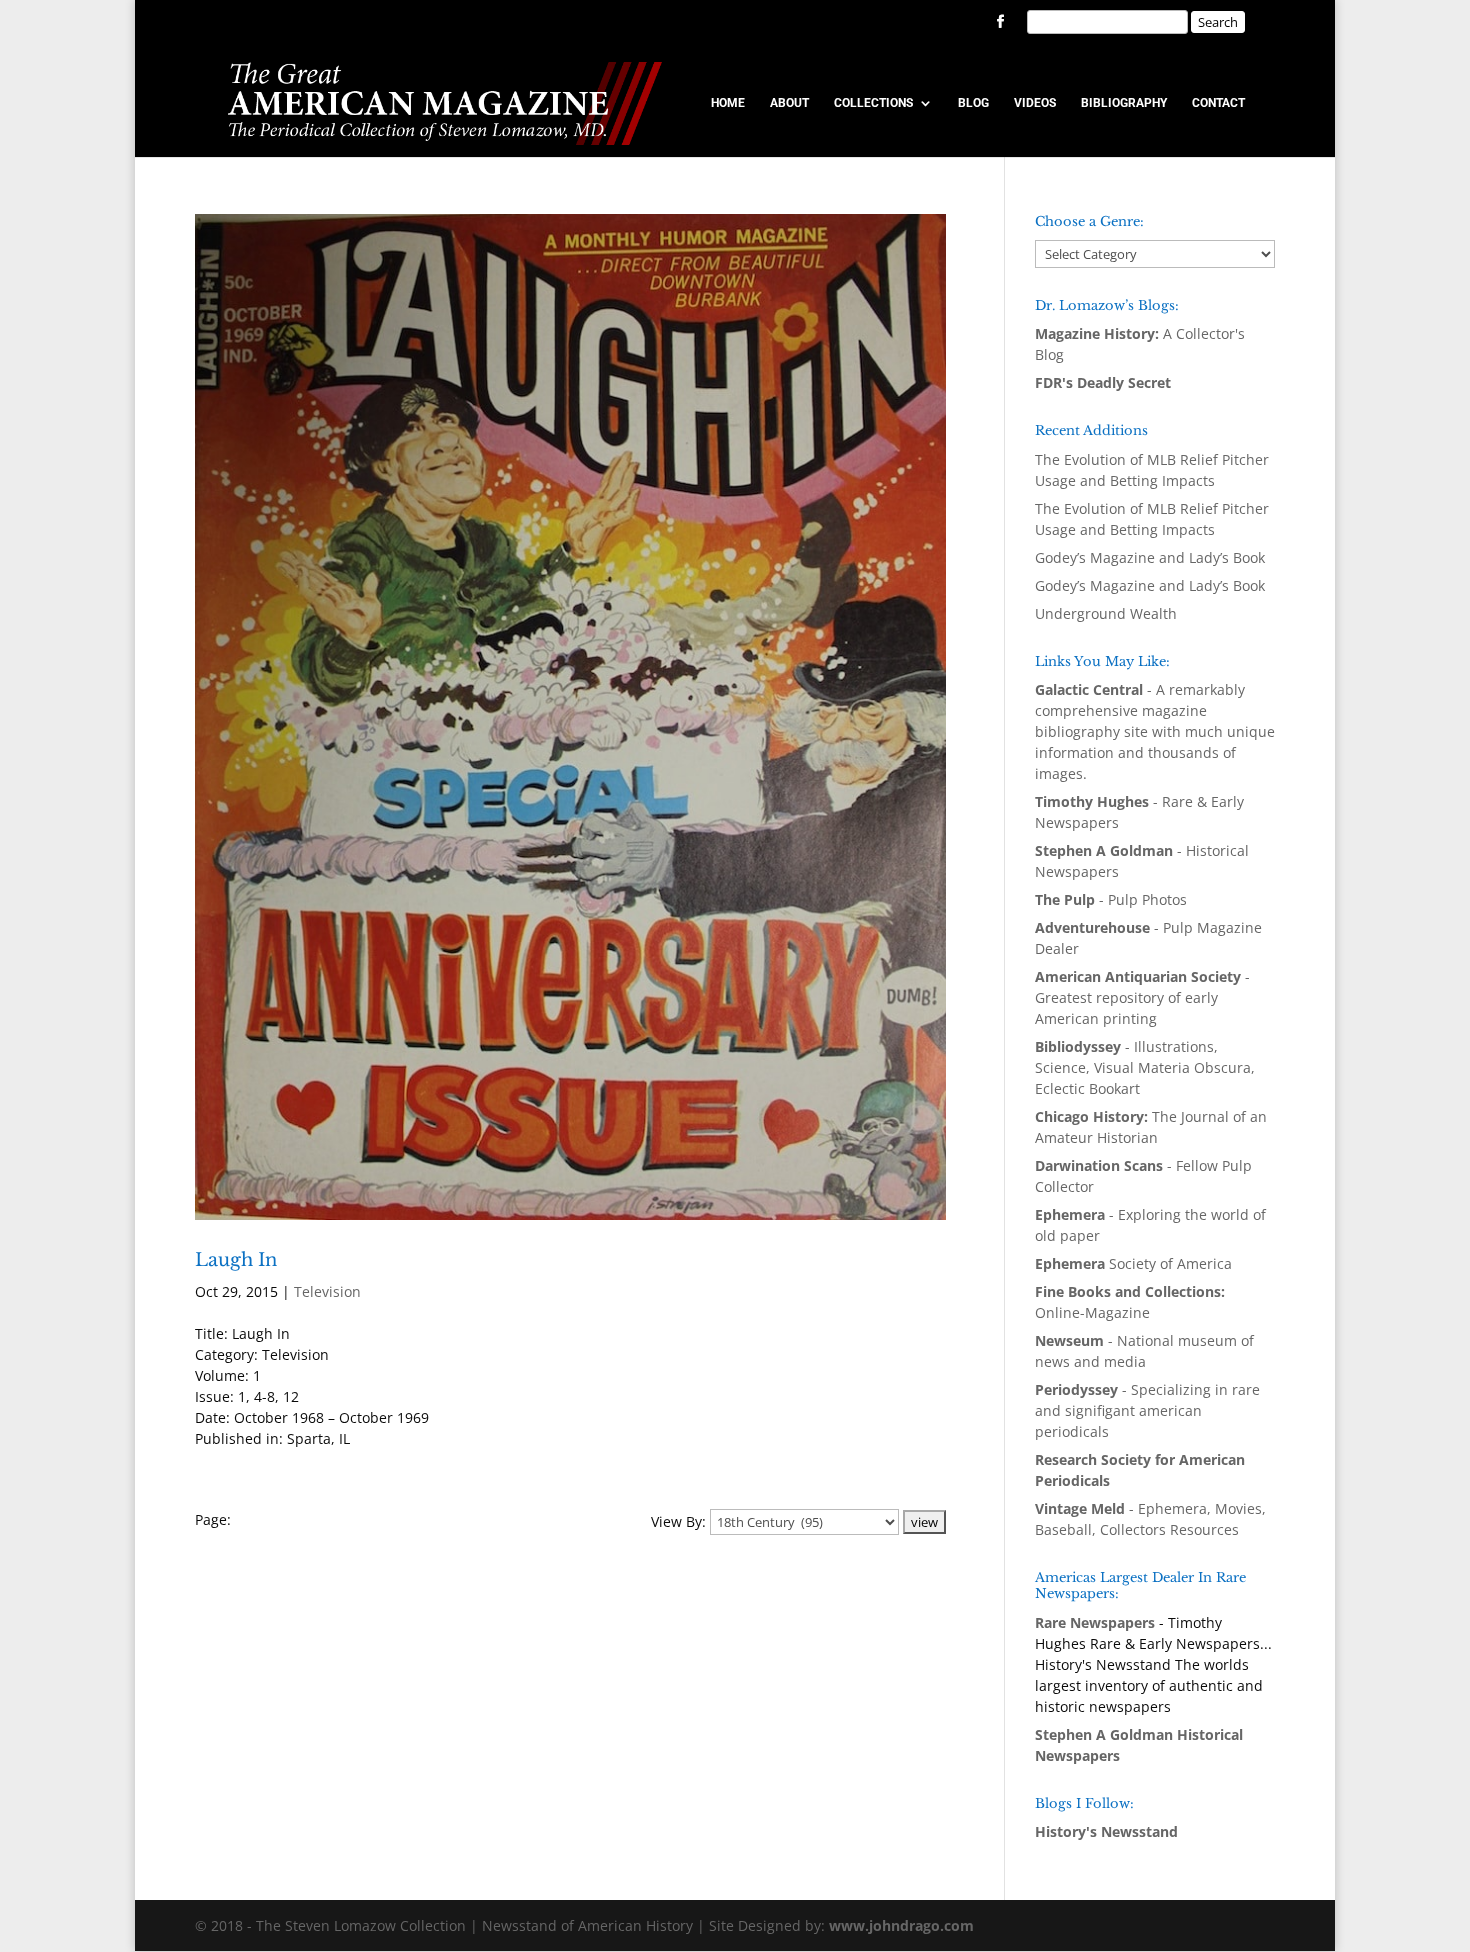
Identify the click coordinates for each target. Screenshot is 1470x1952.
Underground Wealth (1106, 613)
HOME (728, 103)
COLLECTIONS (873, 103)
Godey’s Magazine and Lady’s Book (1150, 557)
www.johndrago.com (901, 1925)
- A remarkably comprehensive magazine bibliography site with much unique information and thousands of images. (1155, 731)
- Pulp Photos (1111, 899)
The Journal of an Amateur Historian (1151, 1127)
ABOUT (789, 103)
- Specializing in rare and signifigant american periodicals (1147, 1410)
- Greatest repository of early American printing (1142, 997)
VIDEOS (1035, 103)
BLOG (973, 103)
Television (327, 1291)
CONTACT (1218, 103)
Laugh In (236, 1260)
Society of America (1133, 1263)
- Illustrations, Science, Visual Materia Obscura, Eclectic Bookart (1145, 1067)
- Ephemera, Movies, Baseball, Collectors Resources (1150, 1519)
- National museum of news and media (1144, 1351)
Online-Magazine (1130, 1302)
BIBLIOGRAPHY (1124, 103)
